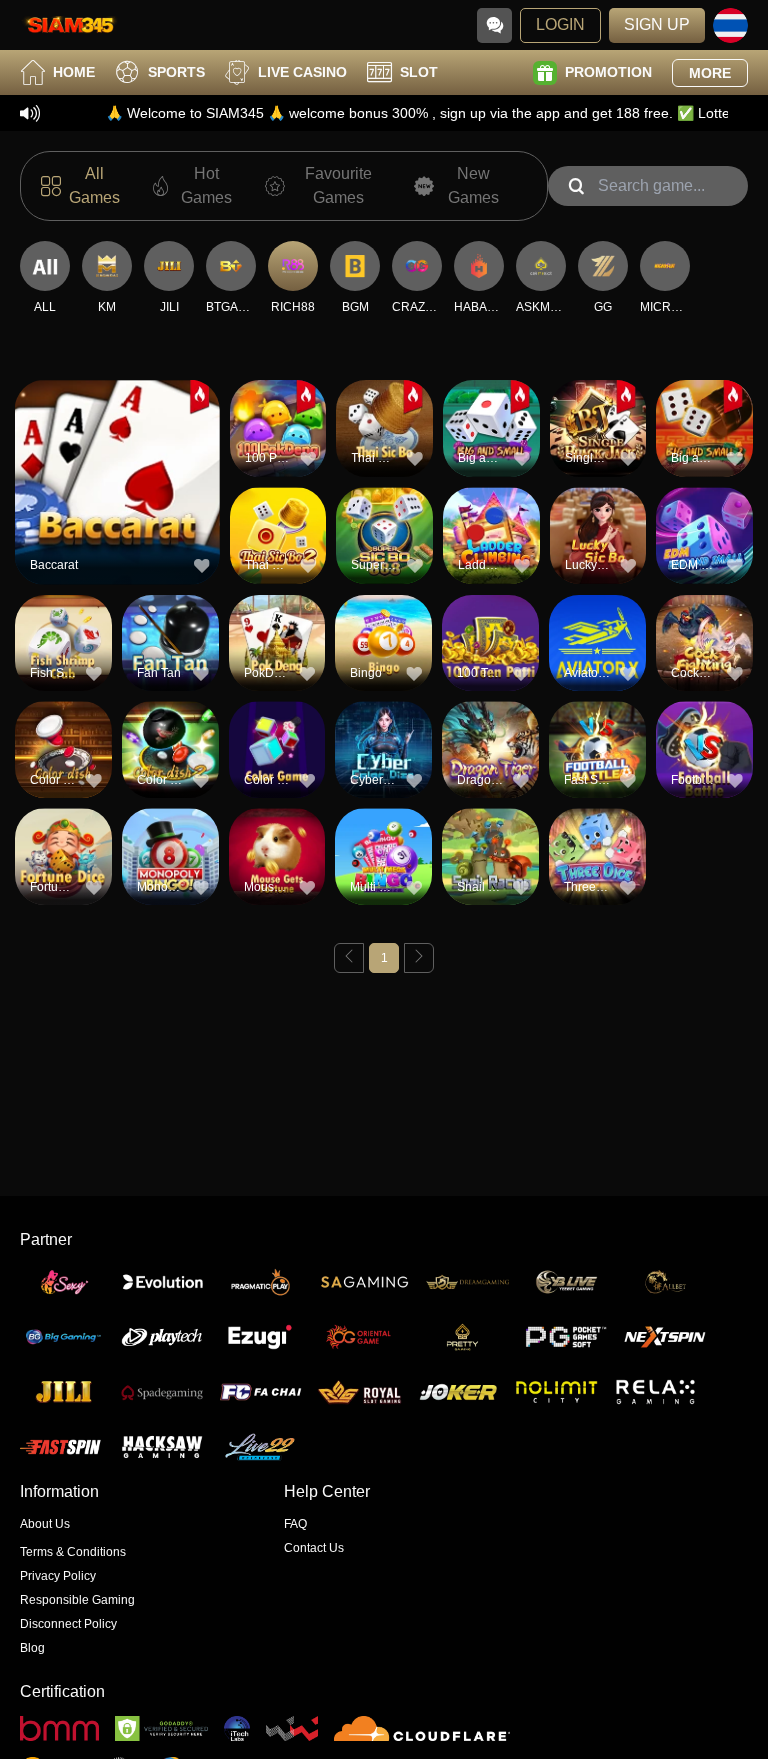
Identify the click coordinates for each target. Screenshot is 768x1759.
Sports (176, 72)
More (710, 73)
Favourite (117, 448)
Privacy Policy (58, 1576)
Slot (419, 72)
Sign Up (657, 24)
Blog (32, 1648)
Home (74, 72)
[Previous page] (349, 958)
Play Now (117, 494)
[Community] (494, 25)
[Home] (70, 25)
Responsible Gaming (77, 1600)
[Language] (730, 25)
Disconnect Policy (68, 1624)
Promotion (608, 72)
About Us (45, 1524)
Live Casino (302, 72)
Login (560, 24)
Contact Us (314, 1548)
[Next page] (419, 958)
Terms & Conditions (73, 1552)
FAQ (295, 1524)
